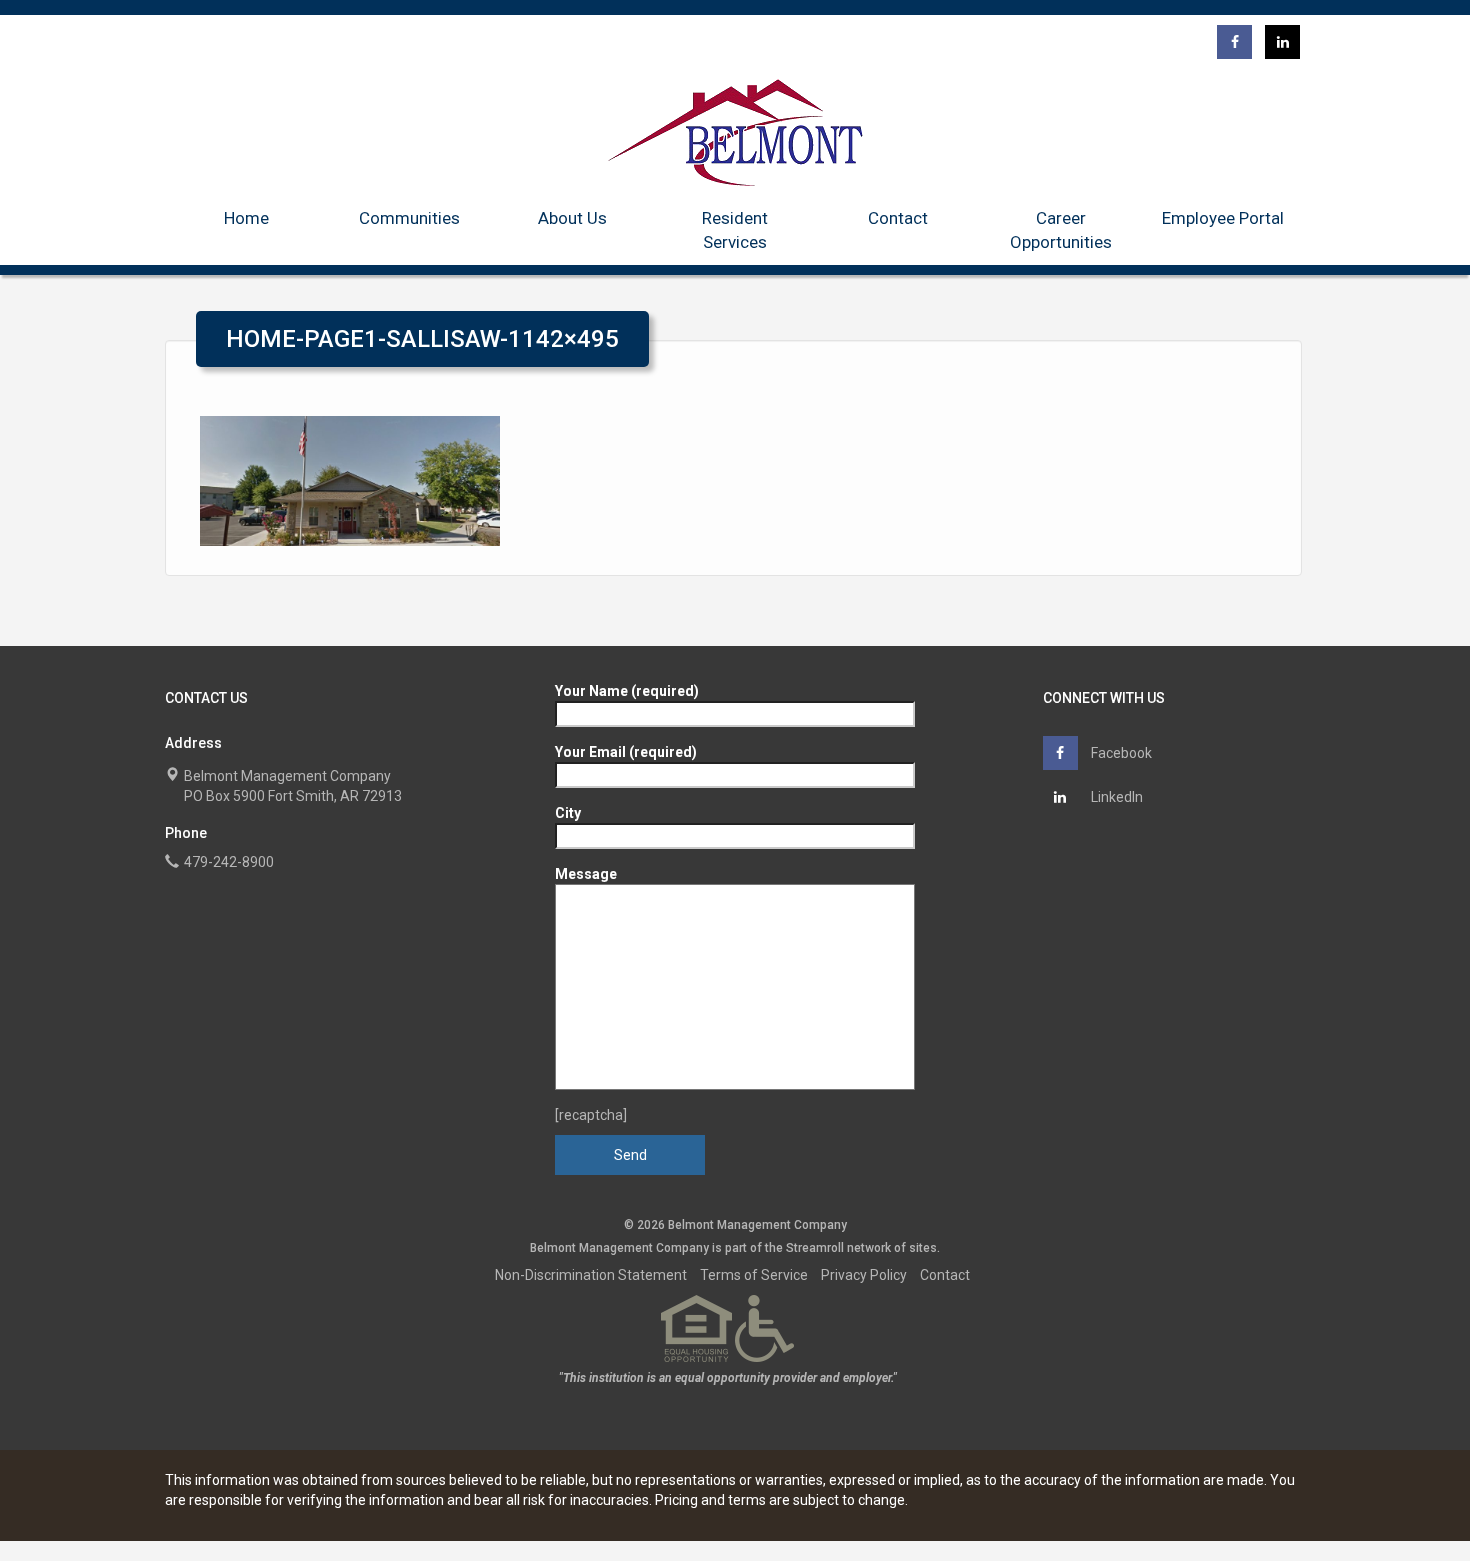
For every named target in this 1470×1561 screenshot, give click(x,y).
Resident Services (735, 230)
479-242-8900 (229, 862)
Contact (898, 218)
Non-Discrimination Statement (591, 1275)
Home (246, 218)
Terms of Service (754, 1275)
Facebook (1120, 753)
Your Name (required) (627, 691)
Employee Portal (1223, 218)
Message (586, 874)
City (568, 813)
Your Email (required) (626, 752)
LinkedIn (1115, 797)
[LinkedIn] (1282, 42)
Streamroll (815, 1248)
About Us (572, 218)
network (869, 1248)
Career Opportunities (1061, 230)
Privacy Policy (864, 1275)
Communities (409, 218)
